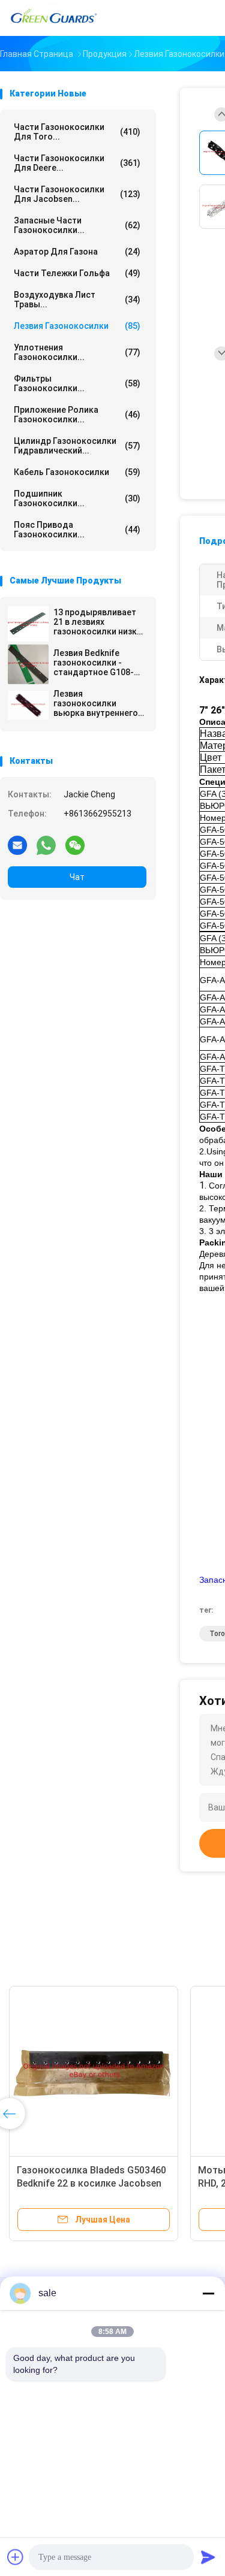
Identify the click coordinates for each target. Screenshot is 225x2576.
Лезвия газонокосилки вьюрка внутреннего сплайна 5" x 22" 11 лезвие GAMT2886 (96, 703)
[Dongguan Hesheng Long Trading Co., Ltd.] (53, 18)
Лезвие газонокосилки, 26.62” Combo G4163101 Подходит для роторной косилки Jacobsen (117, 2183)
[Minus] (208, 2293)
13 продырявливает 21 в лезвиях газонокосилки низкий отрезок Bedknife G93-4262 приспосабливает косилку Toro (100, 622)
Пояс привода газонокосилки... (77, 530)
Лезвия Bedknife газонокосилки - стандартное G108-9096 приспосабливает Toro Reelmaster (94, 663)
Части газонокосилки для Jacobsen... (77, 194)
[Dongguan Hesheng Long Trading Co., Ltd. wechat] (75, 845)
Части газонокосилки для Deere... (77, 163)
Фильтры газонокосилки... (77, 383)
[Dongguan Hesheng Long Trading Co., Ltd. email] (17, 845)
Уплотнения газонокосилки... (77, 352)
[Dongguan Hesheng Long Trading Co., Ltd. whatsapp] (46, 845)
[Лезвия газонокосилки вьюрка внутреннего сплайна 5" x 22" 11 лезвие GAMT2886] (28, 705)
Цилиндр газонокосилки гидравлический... (77, 446)
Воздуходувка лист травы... (77, 300)
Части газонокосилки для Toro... (77, 132)
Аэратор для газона (77, 252)
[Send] (208, 2557)
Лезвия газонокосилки (77, 326)
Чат (77, 877)
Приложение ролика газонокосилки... (77, 415)
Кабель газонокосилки (77, 472)
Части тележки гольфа (77, 273)
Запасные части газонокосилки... (77, 225)
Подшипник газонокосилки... (77, 498)
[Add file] (16, 2557)
